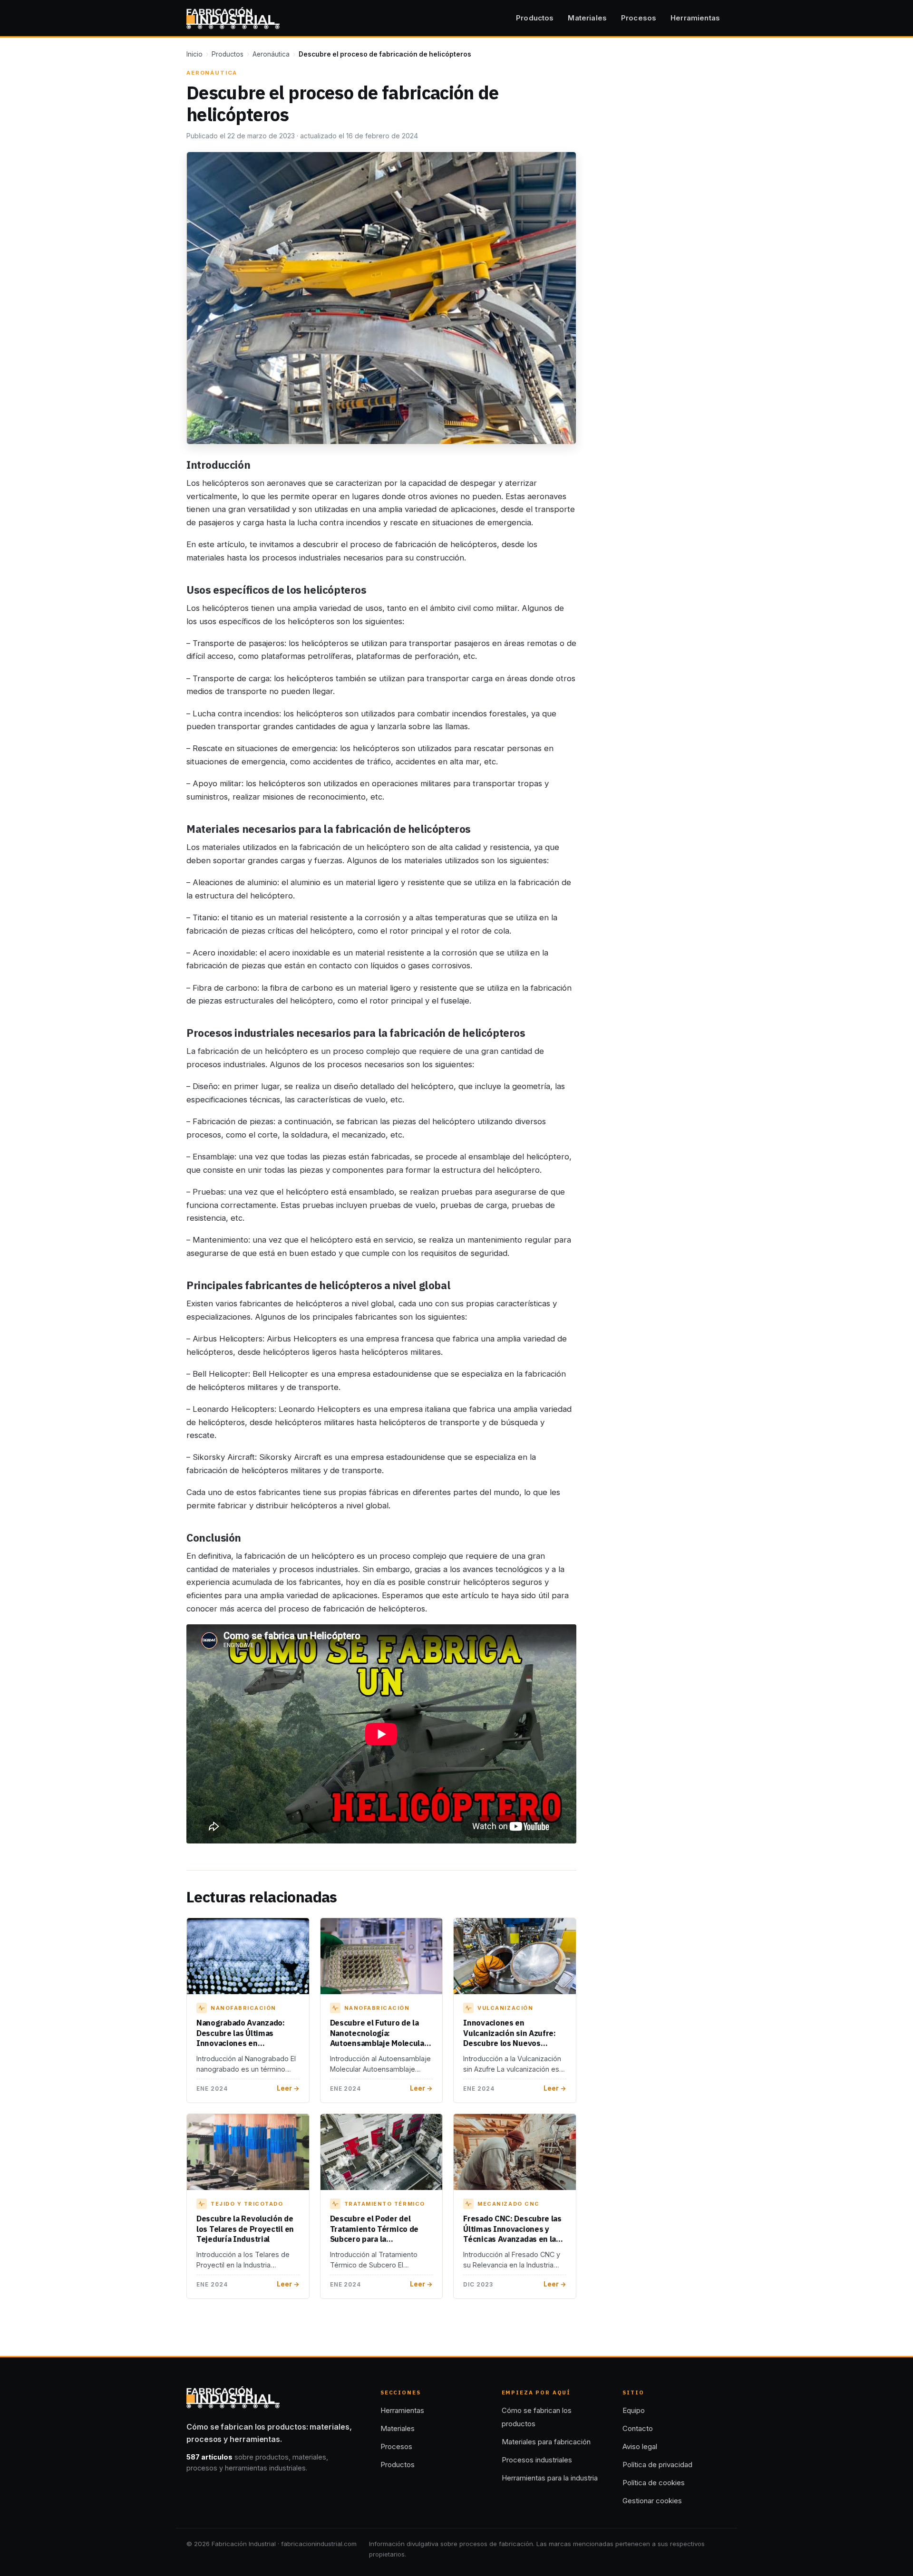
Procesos (639, 18)
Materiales (587, 18)
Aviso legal (640, 2446)
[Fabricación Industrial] (233, 18)
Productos (535, 18)
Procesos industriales (537, 2460)
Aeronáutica (271, 54)
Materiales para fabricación (546, 2442)
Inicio (194, 54)
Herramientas (695, 18)
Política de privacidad (657, 2465)
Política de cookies (654, 2483)
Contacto (638, 2428)
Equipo (634, 2410)
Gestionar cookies (652, 2501)
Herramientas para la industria (550, 2478)
